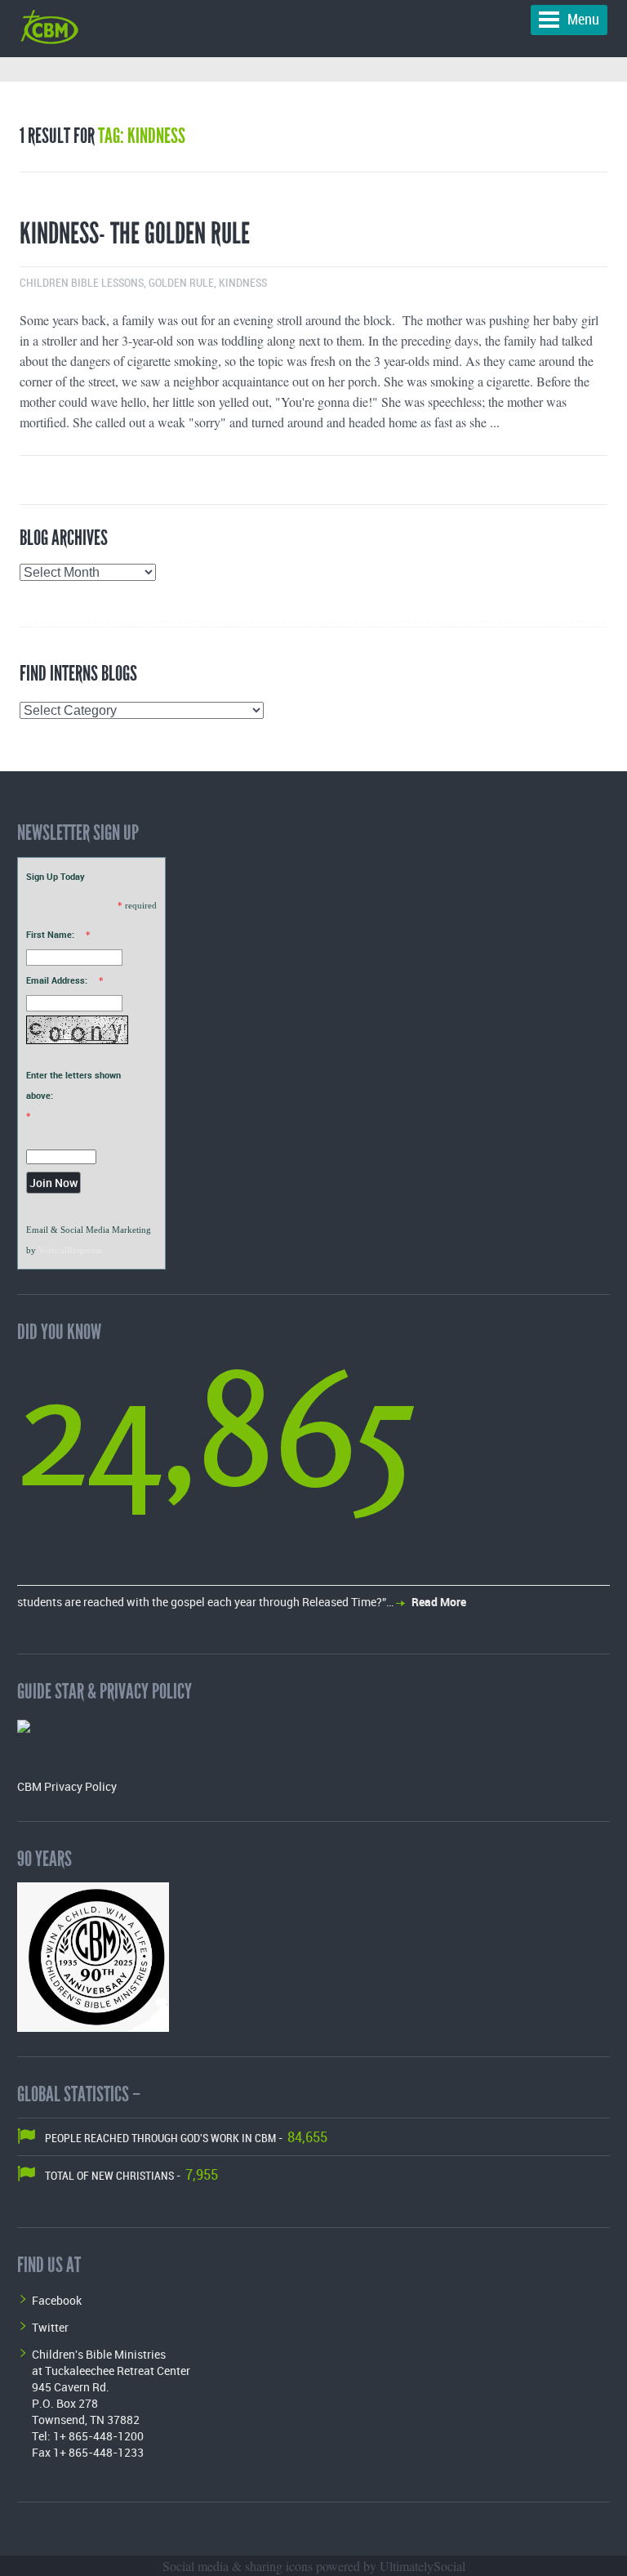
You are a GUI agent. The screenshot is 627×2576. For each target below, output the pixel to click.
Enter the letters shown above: (73, 1085)
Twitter (50, 2327)
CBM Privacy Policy (67, 1786)
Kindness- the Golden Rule (135, 234)
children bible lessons (82, 283)
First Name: (50, 934)
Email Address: (57, 980)
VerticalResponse (70, 1250)
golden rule (181, 283)
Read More (439, 1602)
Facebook (57, 2300)
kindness (243, 283)
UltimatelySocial (422, 2566)
